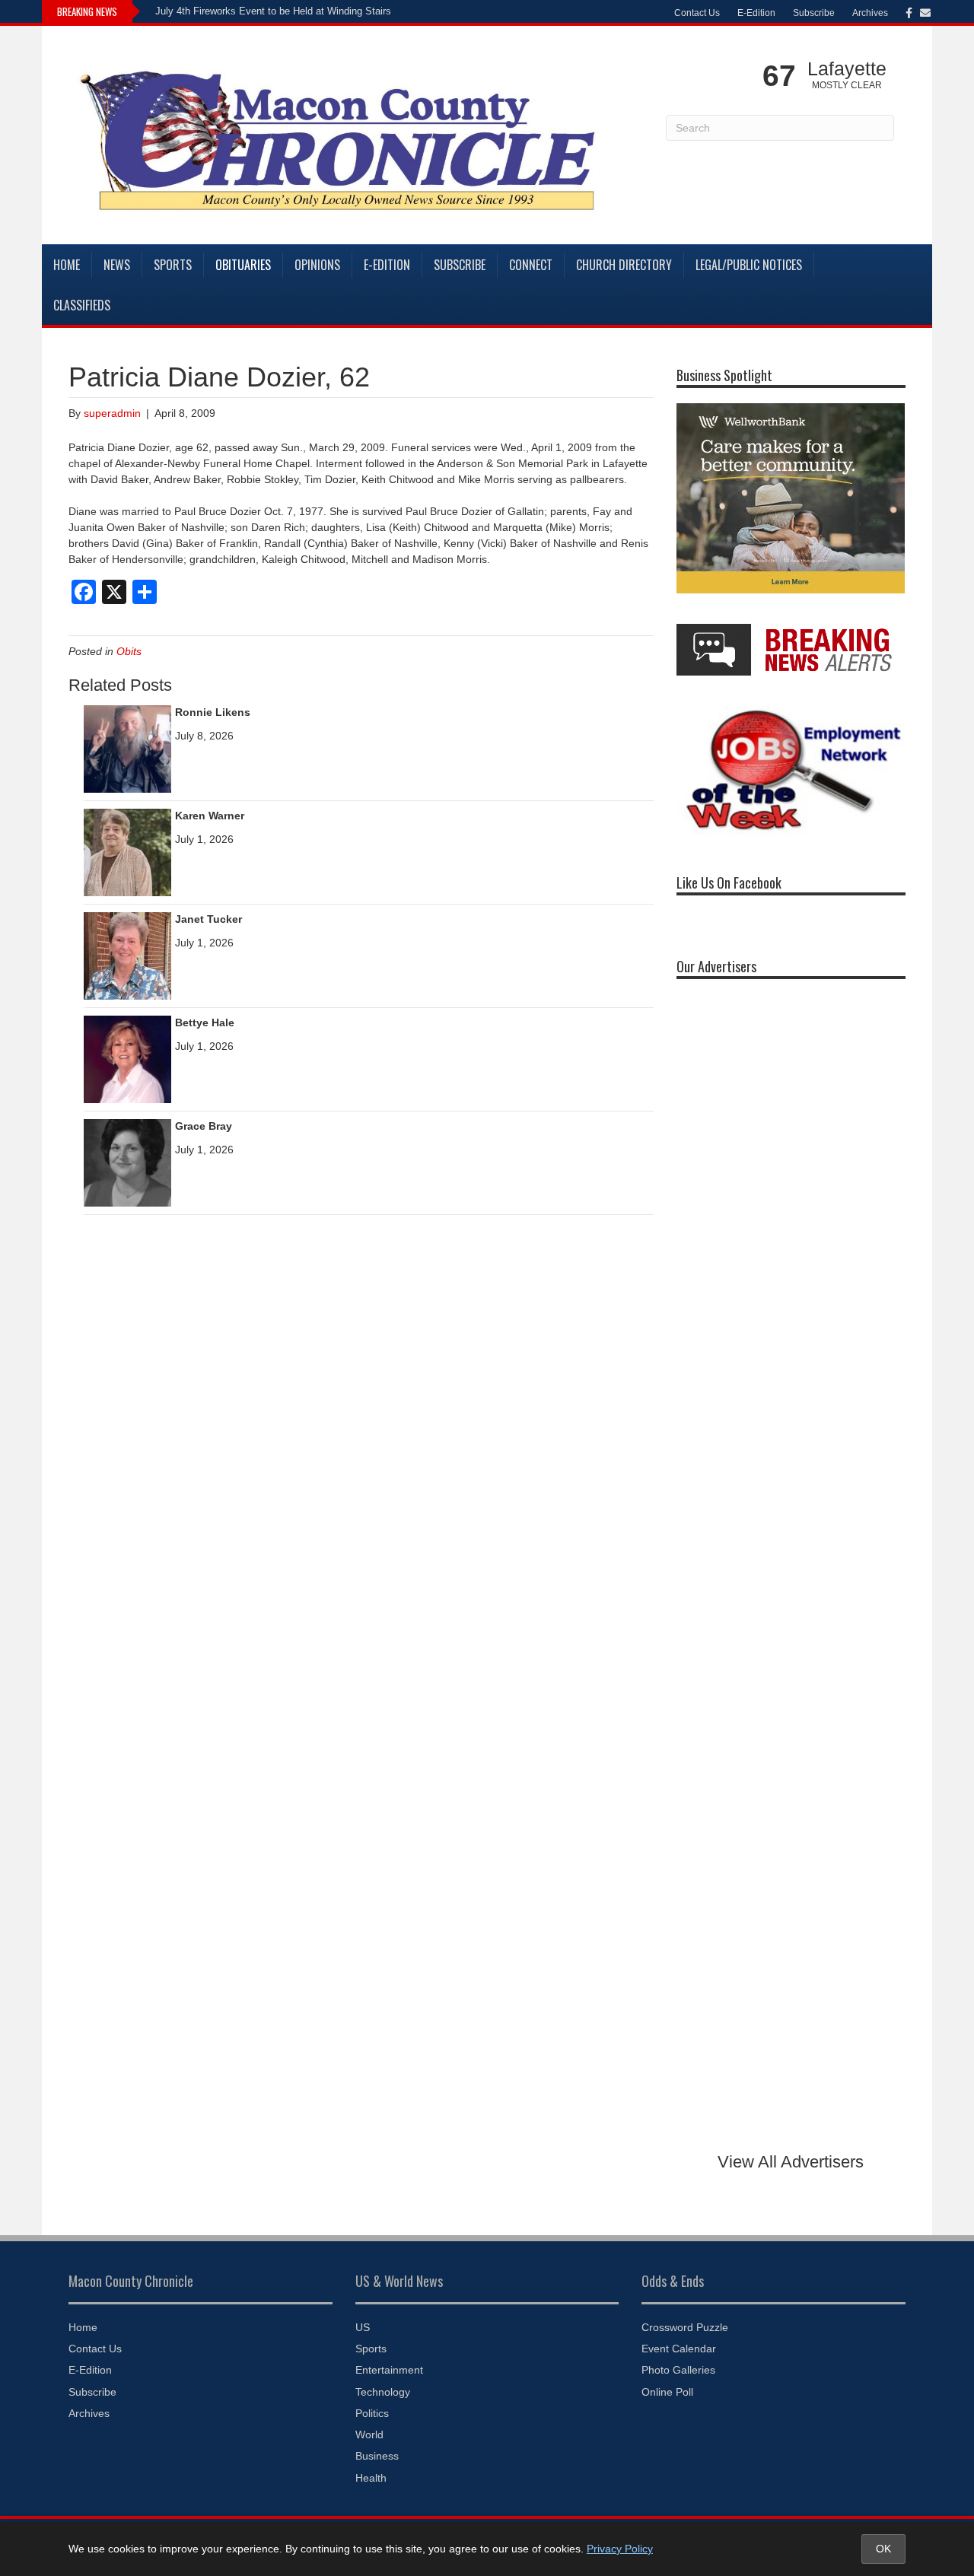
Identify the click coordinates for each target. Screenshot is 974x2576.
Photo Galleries (678, 2370)
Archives (870, 13)
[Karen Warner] (127, 851)
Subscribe (814, 13)
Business (377, 2456)
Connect (531, 265)
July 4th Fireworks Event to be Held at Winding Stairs (273, 11)
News (117, 265)
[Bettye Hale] (127, 1058)
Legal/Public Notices (749, 265)
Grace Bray (204, 1126)
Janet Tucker (208, 919)
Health (371, 2478)
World (369, 2434)
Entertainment (389, 2370)
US (363, 2327)
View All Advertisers (791, 2162)
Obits (129, 651)
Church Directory (624, 265)
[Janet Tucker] (127, 955)
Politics (372, 2413)
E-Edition (756, 13)
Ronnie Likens (213, 712)
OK (883, 2549)
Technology (383, 2392)
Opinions (317, 265)
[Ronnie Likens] (127, 748)
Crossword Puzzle (685, 2327)
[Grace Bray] (127, 1162)
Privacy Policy (620, 2549)
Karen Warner (210, 816)
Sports (173, 265)
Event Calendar (679, 2349)
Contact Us (697, 13)
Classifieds (82, 305)
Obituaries (243, 265)
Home (67, 265)
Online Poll (667, 2392)
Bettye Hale (205, 1022)
